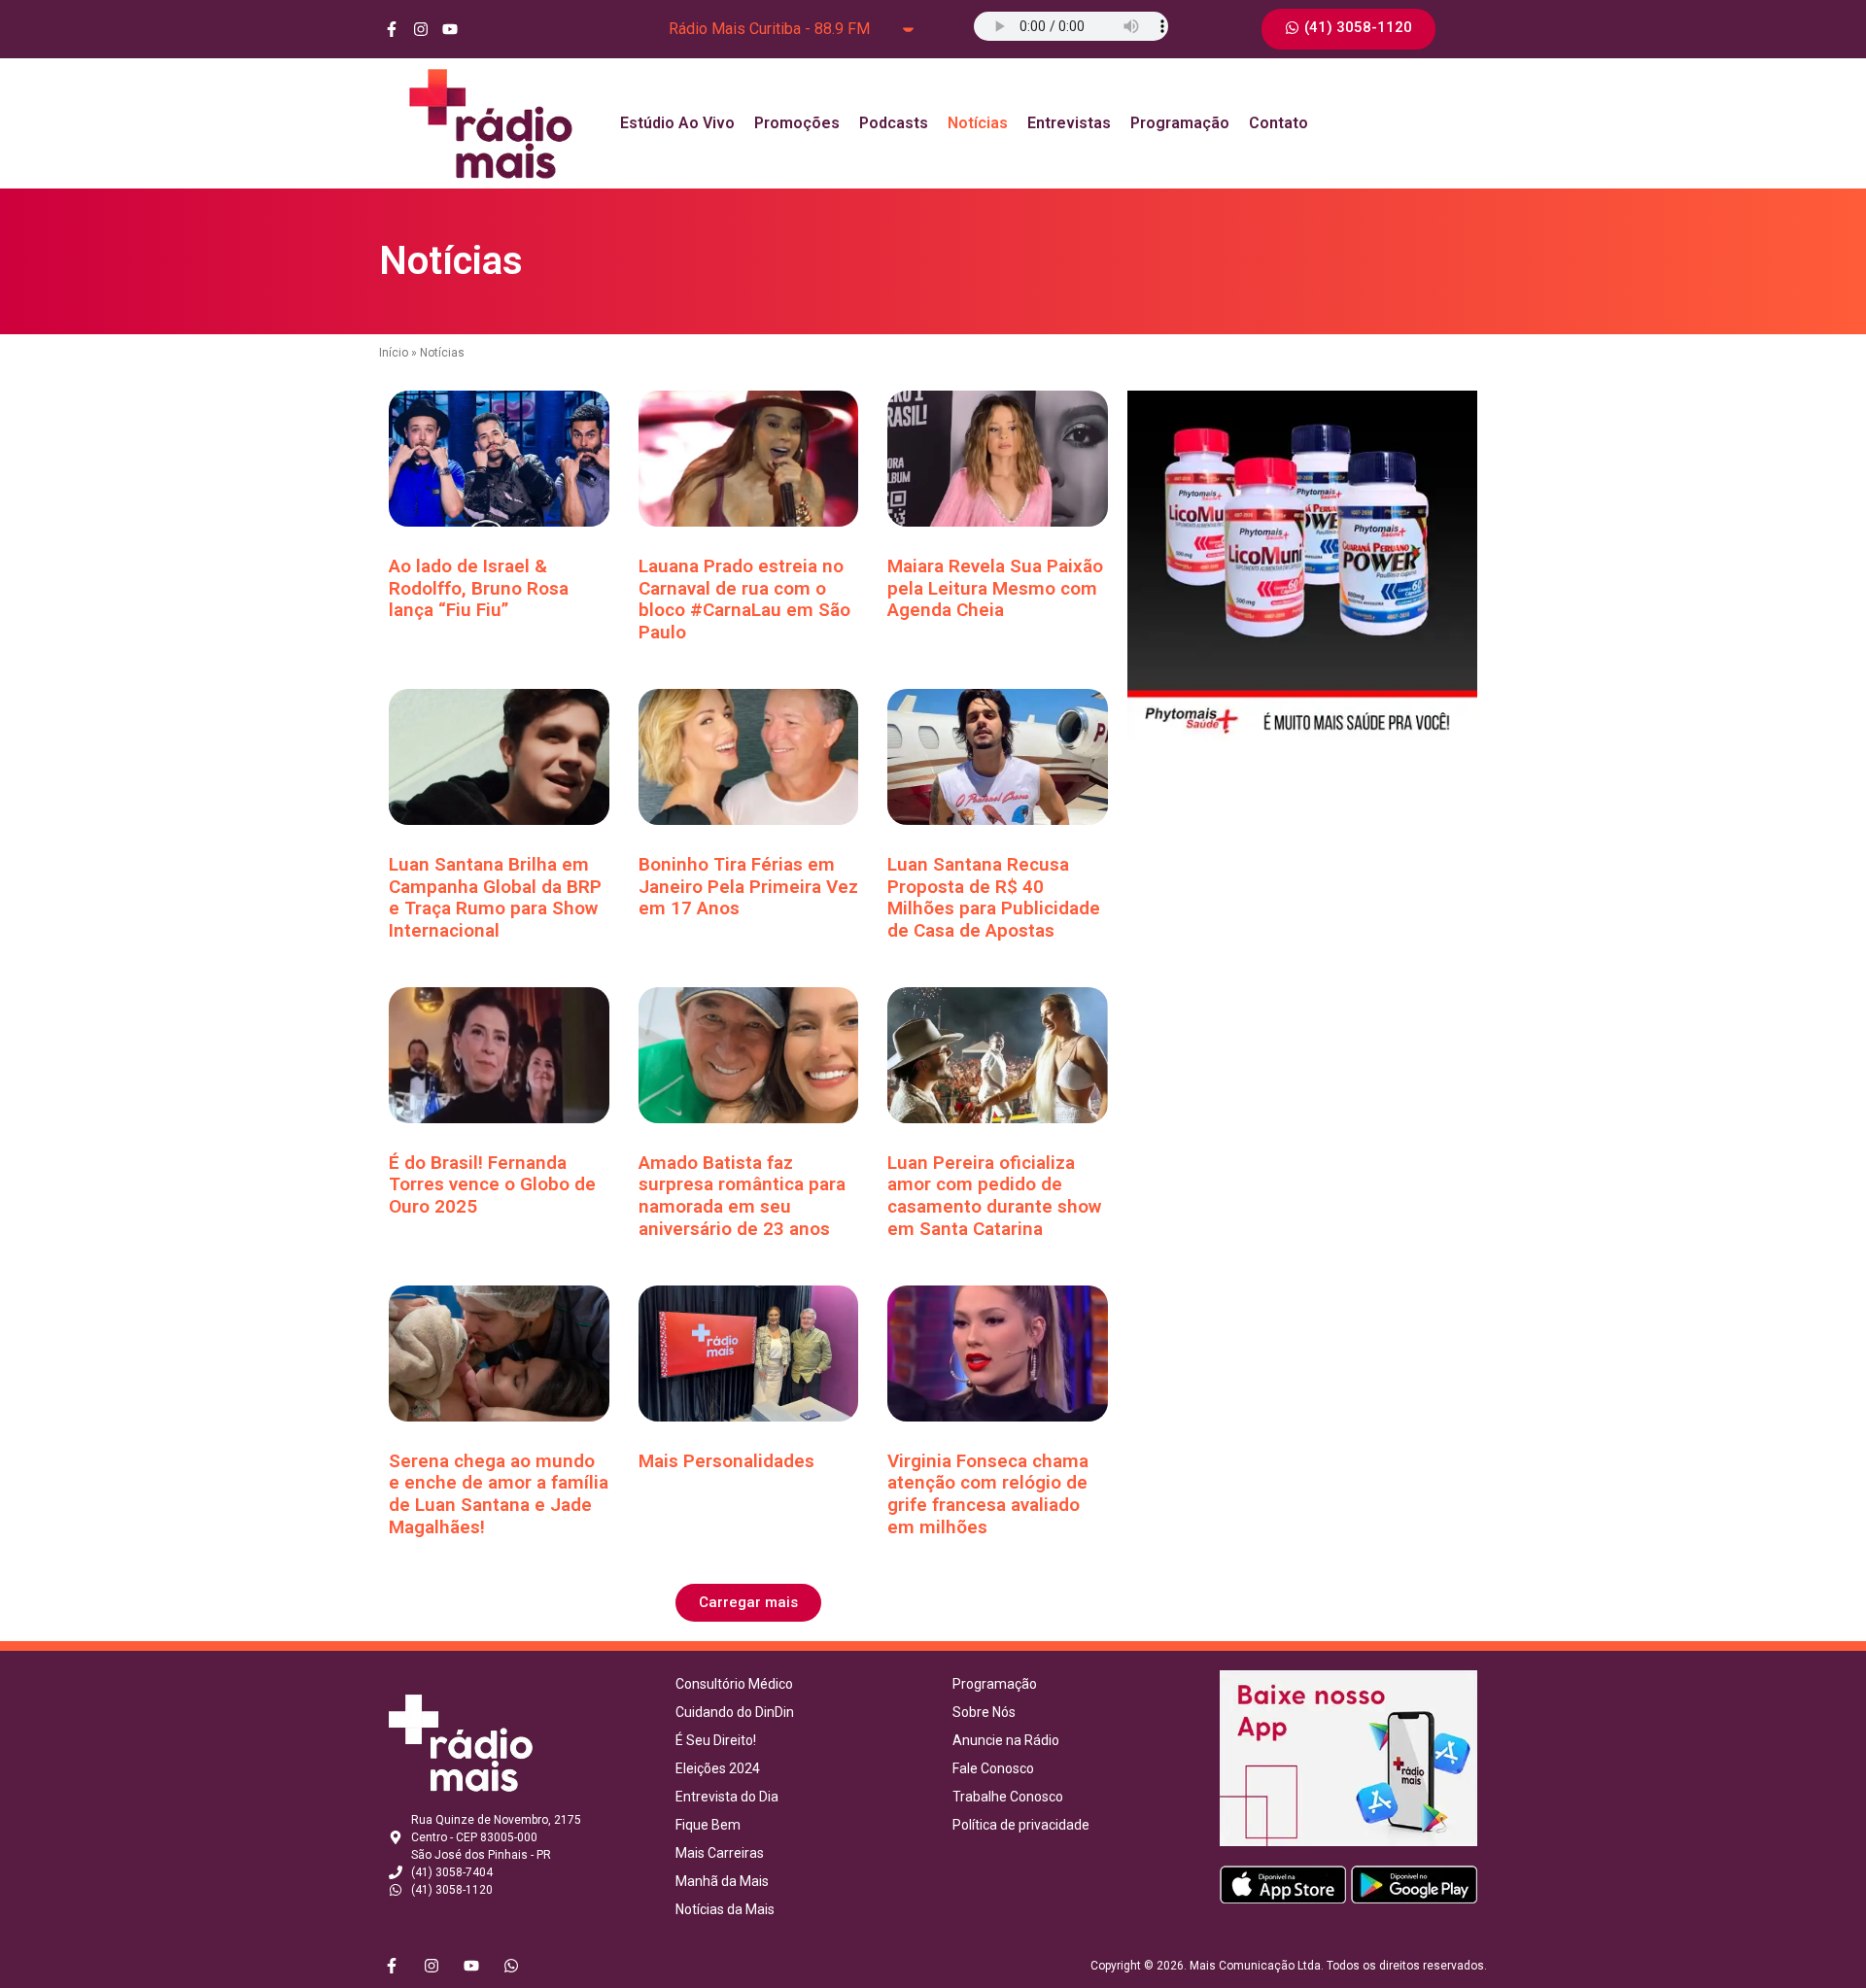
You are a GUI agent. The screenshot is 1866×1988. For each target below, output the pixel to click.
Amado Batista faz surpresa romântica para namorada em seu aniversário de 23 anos (742, 1196)
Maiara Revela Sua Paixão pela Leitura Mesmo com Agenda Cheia (995, 588)
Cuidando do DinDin (735, 1712)
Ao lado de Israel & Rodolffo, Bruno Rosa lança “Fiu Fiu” (479, 588)
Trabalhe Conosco (1008, 1797)
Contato (1279, 123)
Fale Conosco (993, 1768)
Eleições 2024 (718, 1768)
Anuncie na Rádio (1006, 1740)
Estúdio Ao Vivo (677, 123)
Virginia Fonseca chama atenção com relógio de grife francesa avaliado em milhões (988, 1494)
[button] (748, 1603)
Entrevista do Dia (727, 1797)
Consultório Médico (734, 1684)
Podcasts (894, 123)
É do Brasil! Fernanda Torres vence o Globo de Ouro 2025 (492, 1185)
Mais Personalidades (726, 1461)
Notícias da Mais (725, 1909)
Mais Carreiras (720, 1853)
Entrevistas (1069, 123)
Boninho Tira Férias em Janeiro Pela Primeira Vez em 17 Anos (748, 887)
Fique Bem (708, 1825)
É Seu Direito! (716, 1740)
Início (394, 353)
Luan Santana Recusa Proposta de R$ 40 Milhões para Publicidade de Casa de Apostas (994, 897)
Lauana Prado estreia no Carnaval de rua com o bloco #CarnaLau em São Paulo (744, 599)
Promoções (797, 123)
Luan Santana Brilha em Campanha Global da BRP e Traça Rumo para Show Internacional (495, 897)
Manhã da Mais (722, 1881)
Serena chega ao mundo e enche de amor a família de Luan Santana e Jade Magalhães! (499, 1494)
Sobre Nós (984, 1712)
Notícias (978, 123)
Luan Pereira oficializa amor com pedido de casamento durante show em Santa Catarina (994, 1196)
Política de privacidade (1021, 1825)
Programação (1180, 123)
